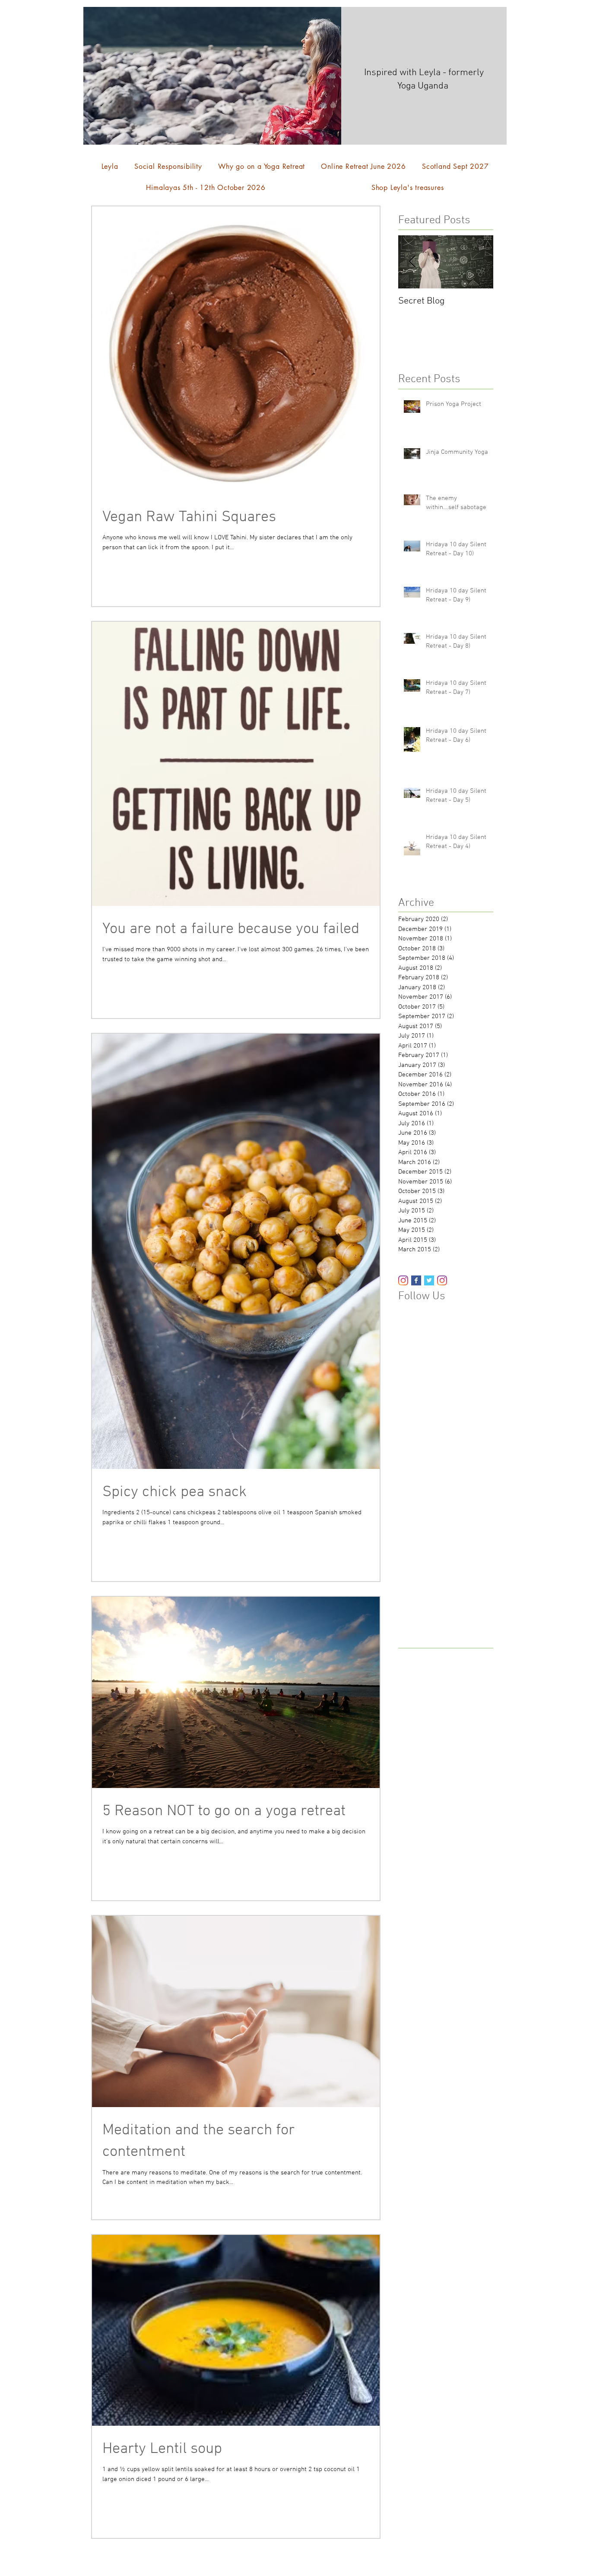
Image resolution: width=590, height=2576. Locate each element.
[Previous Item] (412, 262)
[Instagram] (403, 1280)
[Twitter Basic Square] (429, 1280)
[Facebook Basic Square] (416, 1280)
